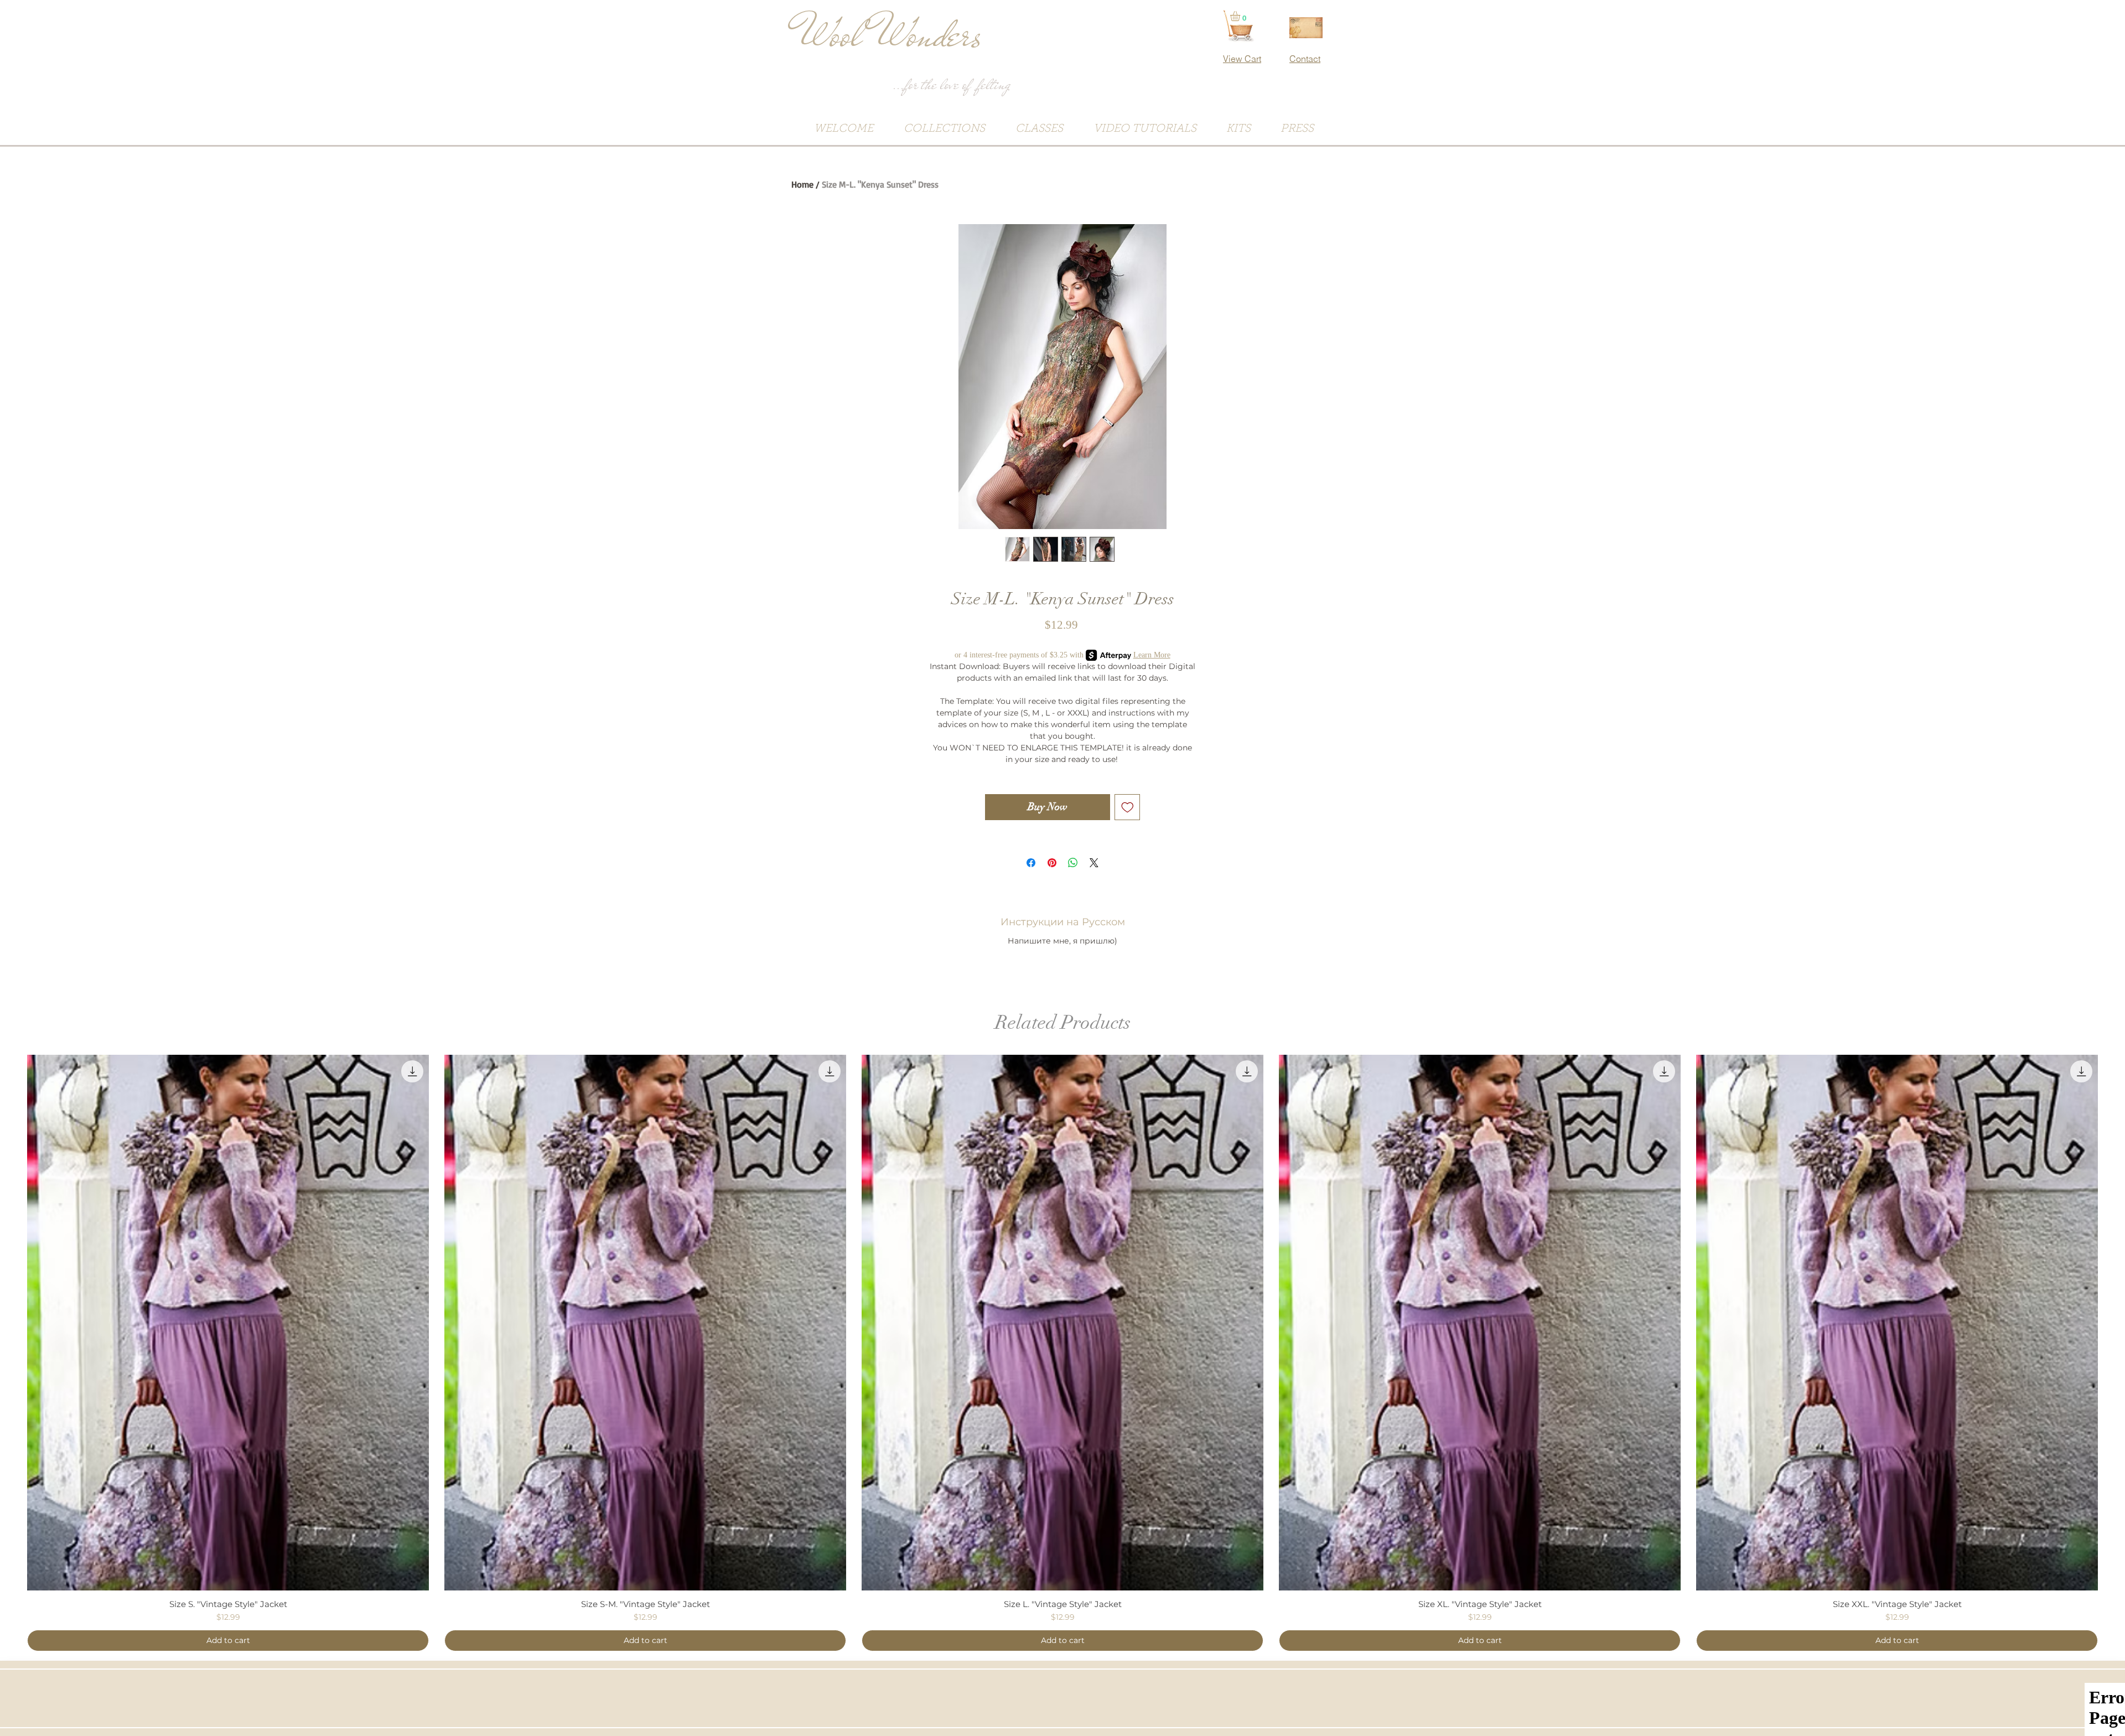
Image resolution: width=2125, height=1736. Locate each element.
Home (802, 184)
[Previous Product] (11, 1322)
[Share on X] (1094, 863)
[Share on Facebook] (1031, 863)
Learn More (1152, 655)
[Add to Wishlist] (1128, 807)
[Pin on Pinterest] (1052, 863)
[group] (1062, 1353)
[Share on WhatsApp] (1073, 863)
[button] (1241, 16)
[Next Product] (2114, 1322)
